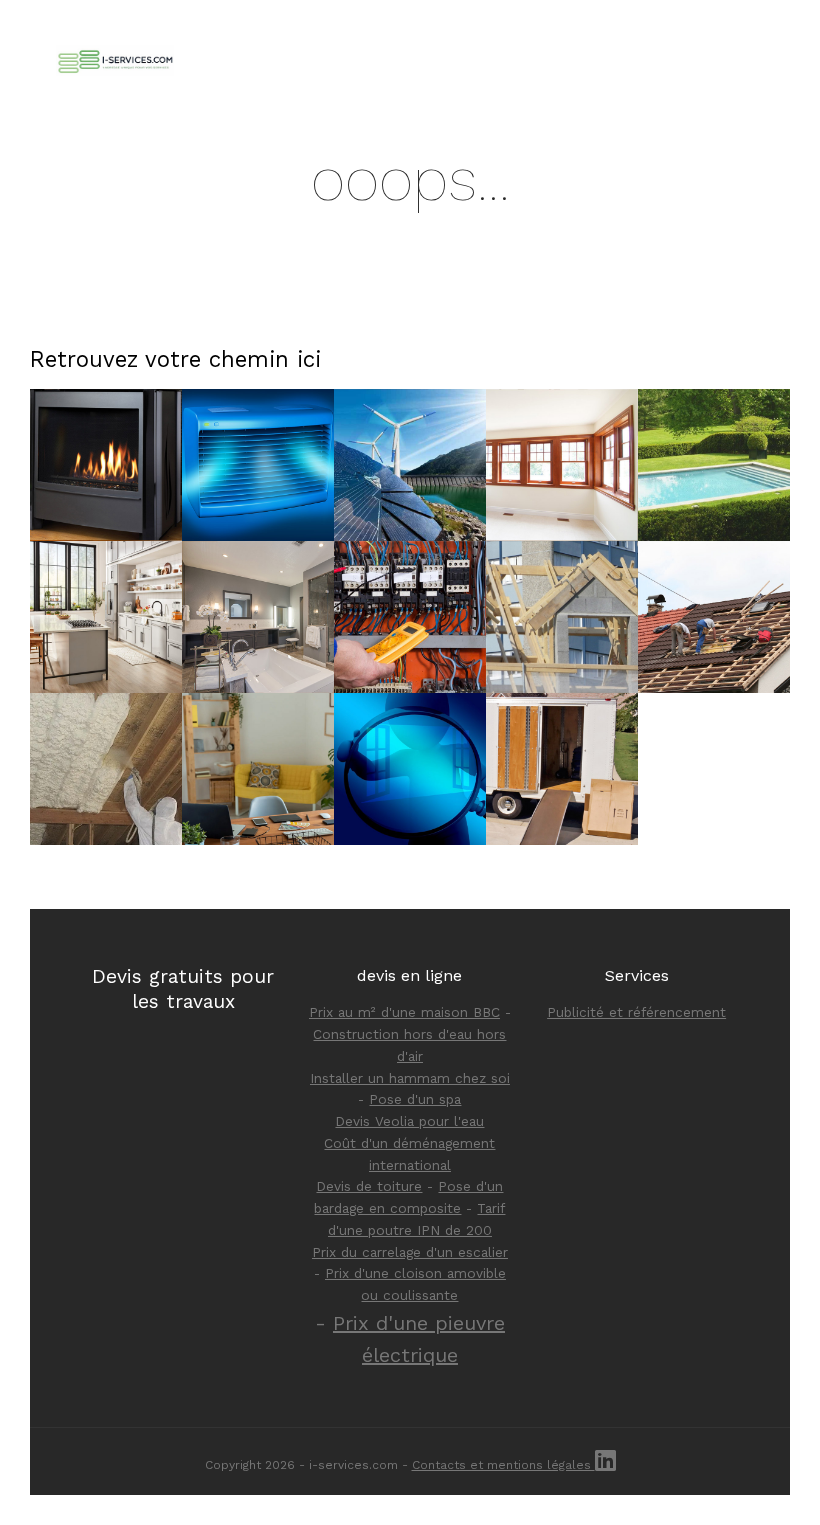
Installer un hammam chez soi (410, 1078)
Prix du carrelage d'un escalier (410, 1252)
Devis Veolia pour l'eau (409, 1121)
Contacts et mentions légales (503, 1465)
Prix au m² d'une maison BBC (404, 1012)
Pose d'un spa (415, 1099)
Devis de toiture (369, 1186)
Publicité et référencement (636, 1012)
